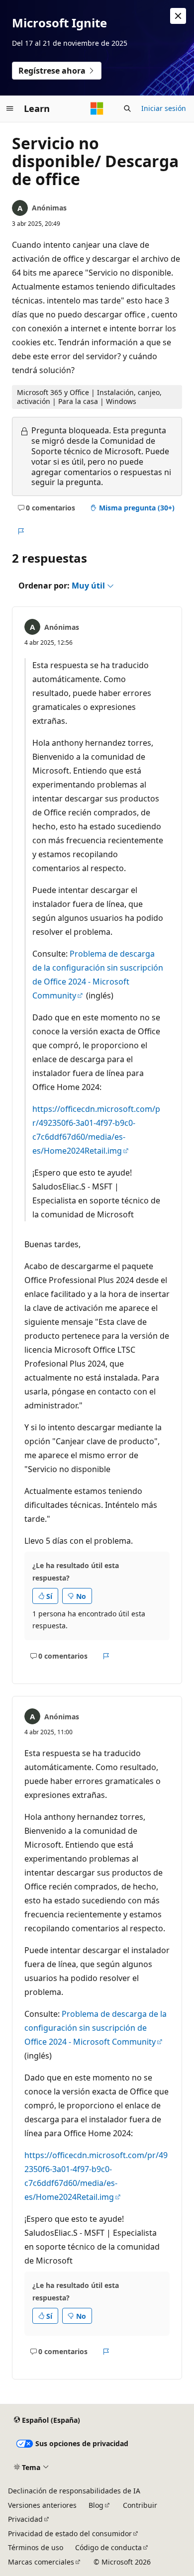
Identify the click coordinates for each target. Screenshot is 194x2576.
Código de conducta (108, 2547)
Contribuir (140, 2505)
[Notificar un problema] (21, 532)
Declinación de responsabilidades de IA (74, 2491)
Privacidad (25, 2519)
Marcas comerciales (41, 2562)
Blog (96, 2505)
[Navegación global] (10, 108)
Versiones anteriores (42, 2505)
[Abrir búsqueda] (127, 108)
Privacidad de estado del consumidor (70, 2533)
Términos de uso (36, 2547)
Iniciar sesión (164, 108)
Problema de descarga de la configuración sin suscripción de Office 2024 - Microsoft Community (96, 2028)
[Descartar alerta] (178, 16)
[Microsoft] (97, 108)
